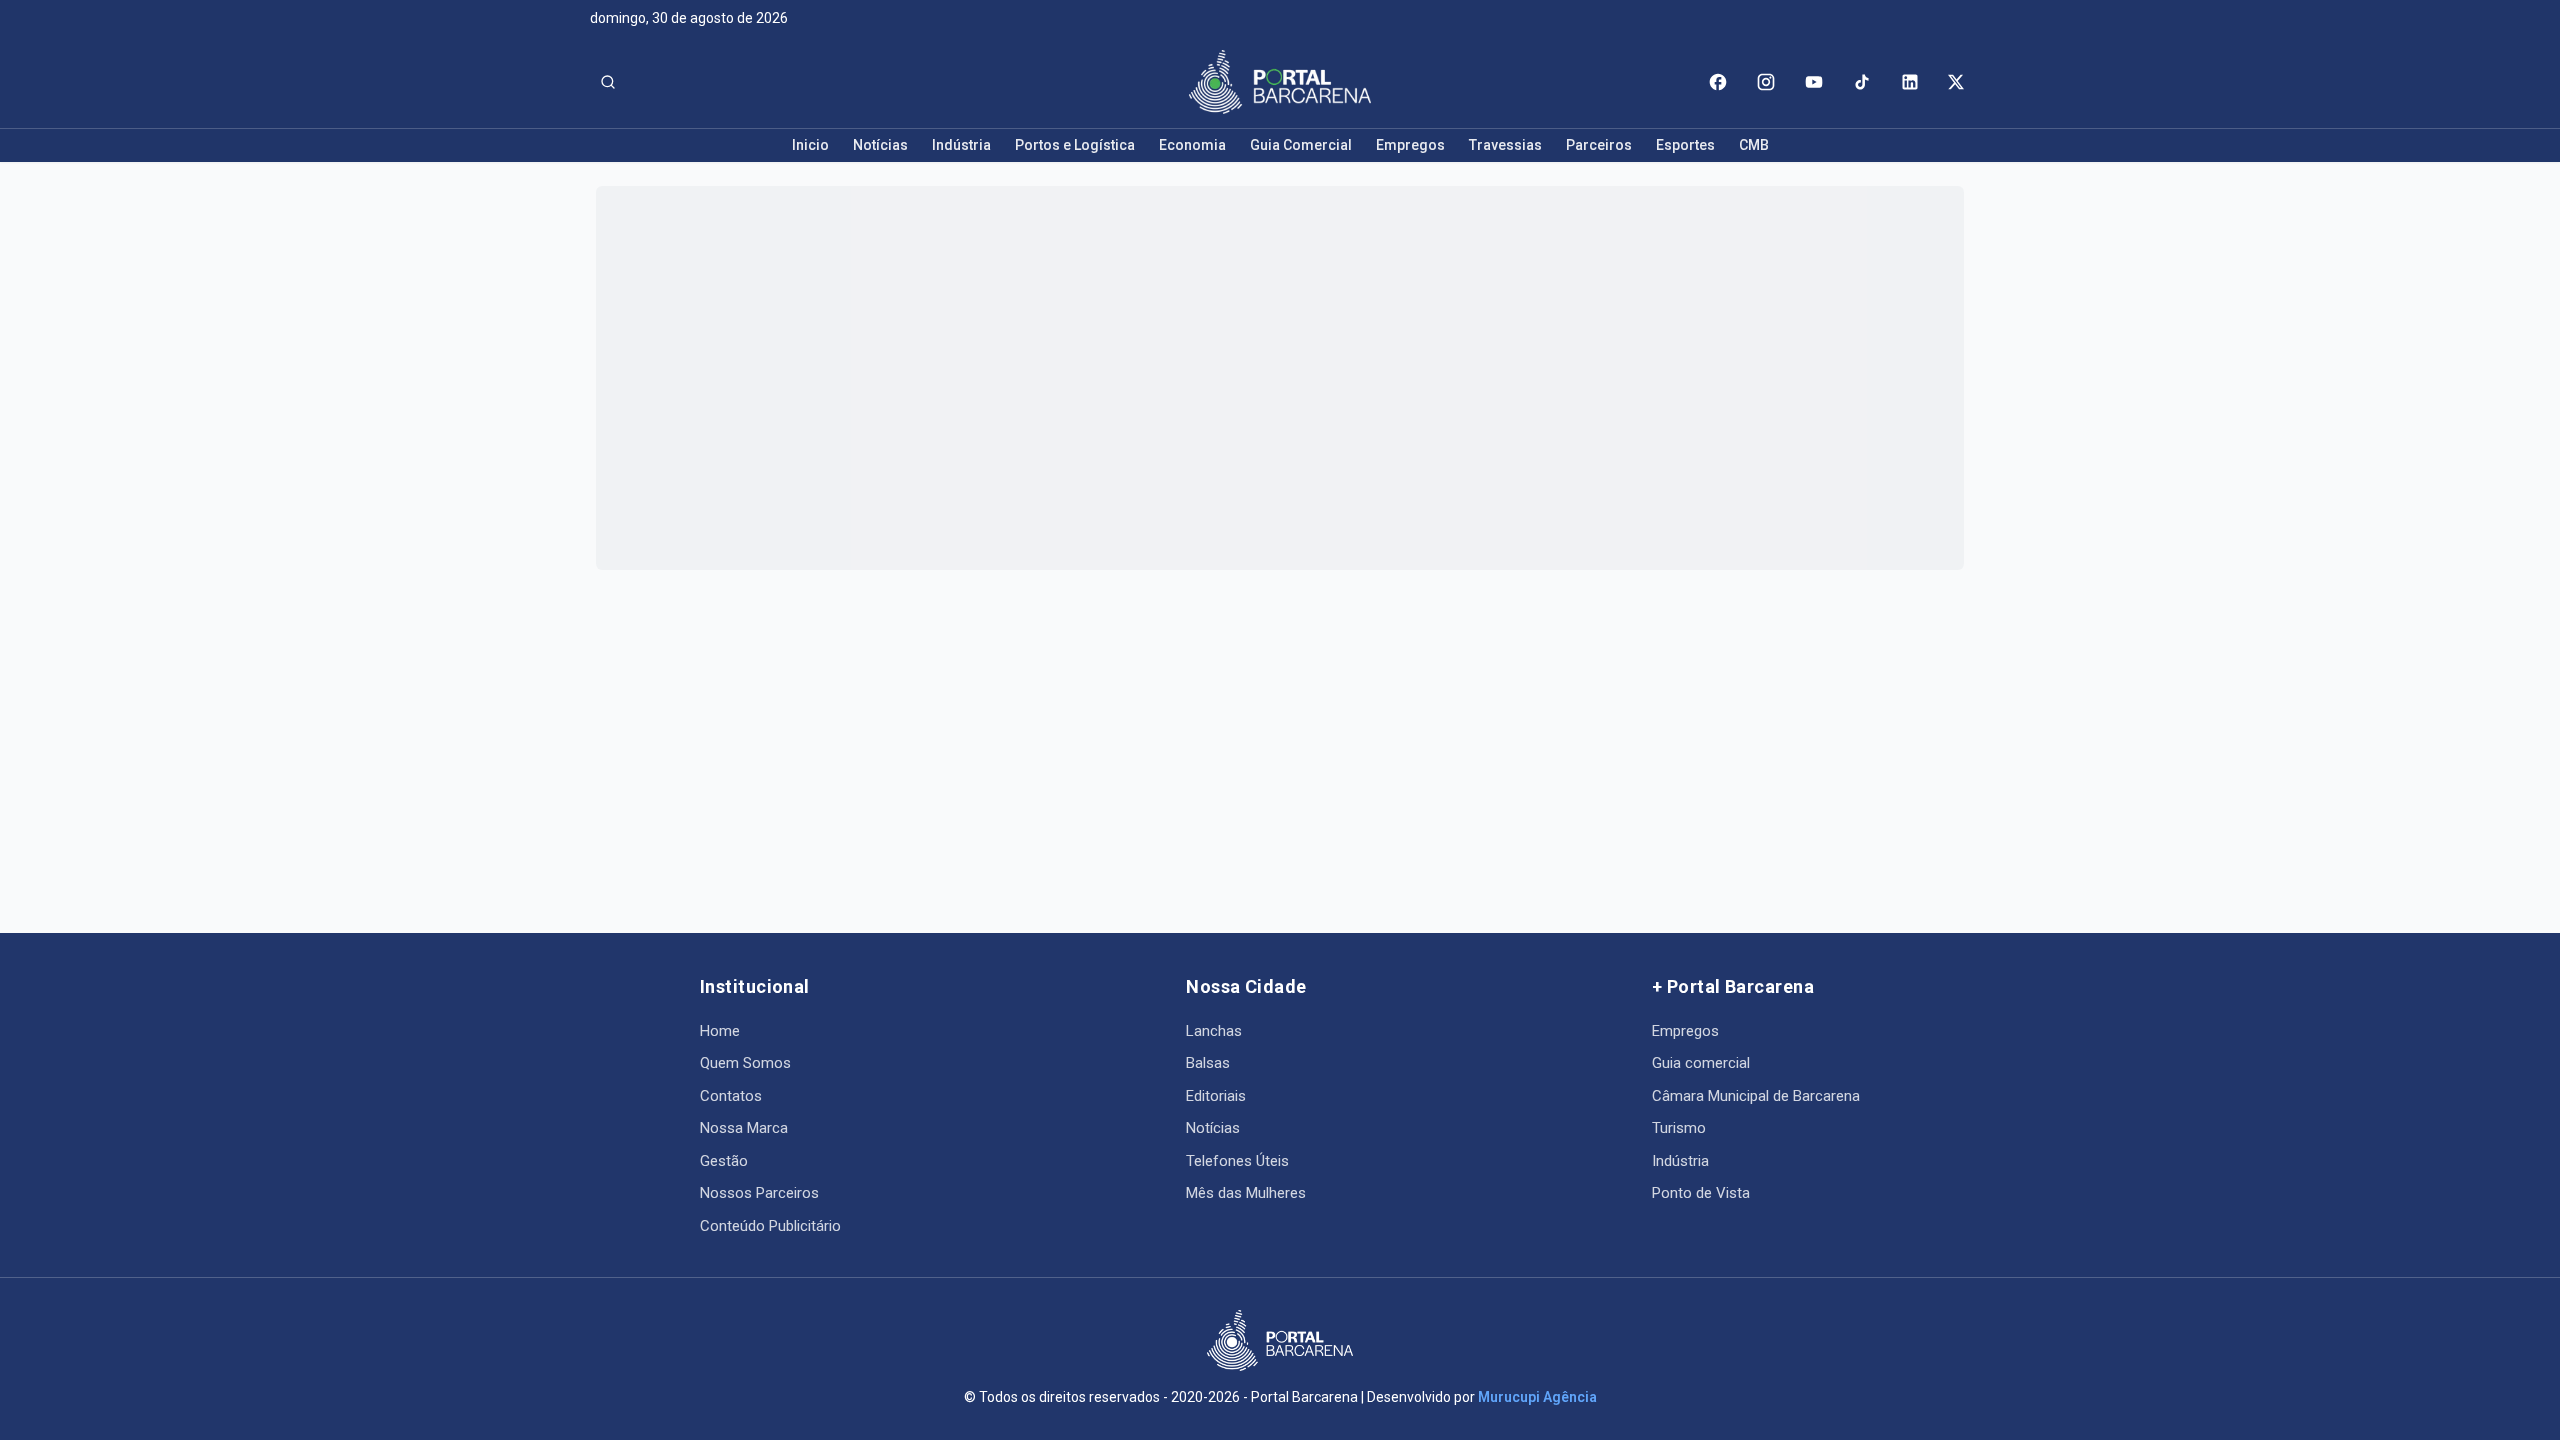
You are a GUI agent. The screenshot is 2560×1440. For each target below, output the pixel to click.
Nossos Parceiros (759, 1193)
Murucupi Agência (1537, 1397)
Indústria (961, 145)
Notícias (880, 145)
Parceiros (1599, 145)
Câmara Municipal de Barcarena (1756, 1096)
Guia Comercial (1301, 145)
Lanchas (1214, 1031)
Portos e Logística (1075, 145)
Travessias (1505, 145)
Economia (1192, 145)
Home (720, 1031)
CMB (1754, 145)
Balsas (1208, 1063)
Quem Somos (745, 1063)
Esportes (1685, 145)
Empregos (1410, 145)
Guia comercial (1701, 1063)
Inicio (810, 145)
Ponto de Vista (1701, 1193)
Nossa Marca (744, 1128)
